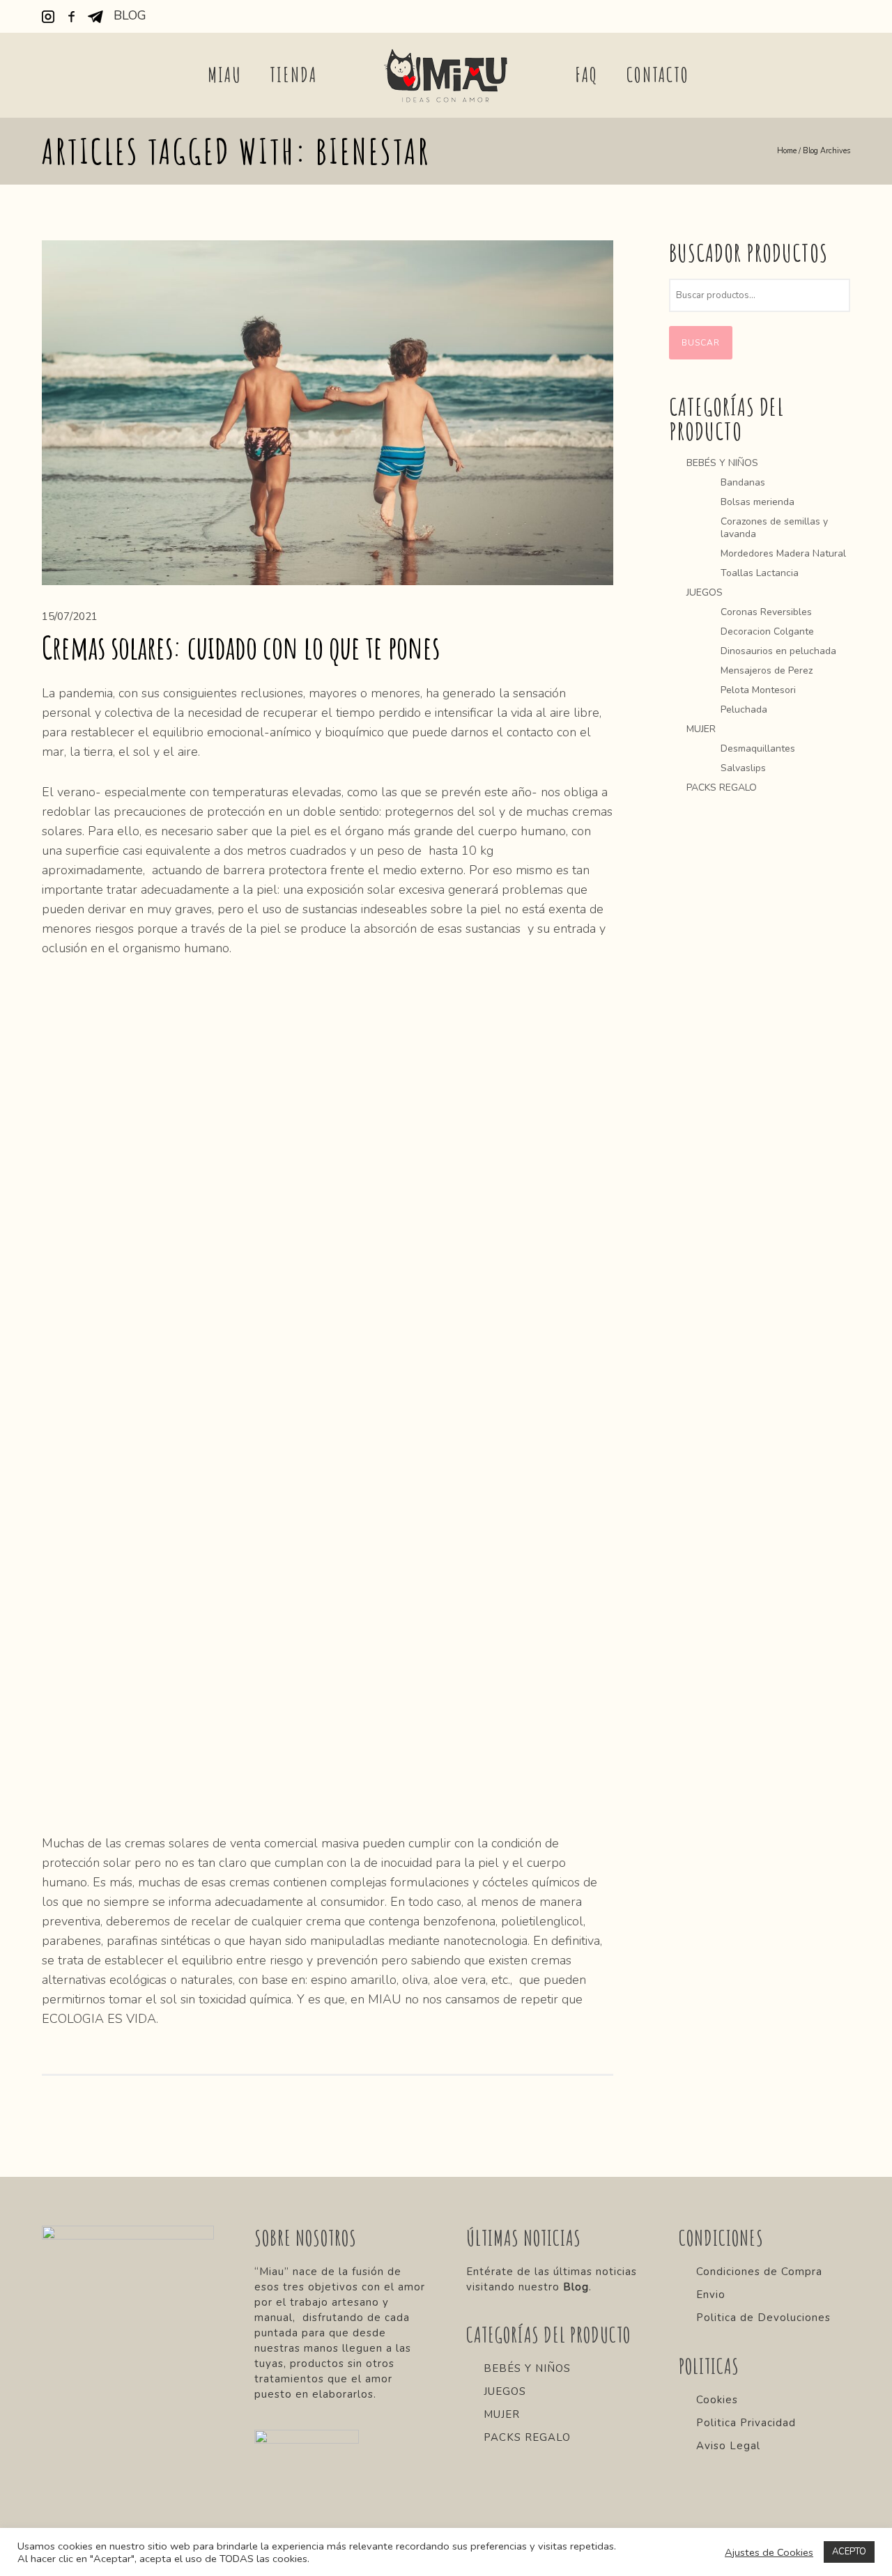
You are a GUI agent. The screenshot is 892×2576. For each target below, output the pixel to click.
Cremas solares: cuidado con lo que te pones (241, 647)
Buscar (701, 343)
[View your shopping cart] (844, 17)
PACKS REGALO (722, 787)
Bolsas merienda (758, 502)
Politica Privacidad (746, 2423)
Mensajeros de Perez (767, 670)
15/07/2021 (70, 616)
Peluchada (744, 709)
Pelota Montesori (758, 690)
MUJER (701, 729)
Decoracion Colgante (767, 631)
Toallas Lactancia (760, 573)
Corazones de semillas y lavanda (774, 528)
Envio (711, 2295)
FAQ (587, 75)
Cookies (717, 2400)
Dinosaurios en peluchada (778, 651)
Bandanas (743, 482)
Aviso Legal (728, 2446)
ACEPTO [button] (849, 2552)
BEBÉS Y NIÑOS (722, 463)
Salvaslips (743, 768)
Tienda (293, 75)
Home (787, 151)
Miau (225, 75)
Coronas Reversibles (766, 612)
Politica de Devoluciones (763, 2318)
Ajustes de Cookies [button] (769, 2552)
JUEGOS (705, 592)
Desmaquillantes (758, 748)
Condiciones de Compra (759, 2272)
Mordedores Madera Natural (783, 553)
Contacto (658, 75)
